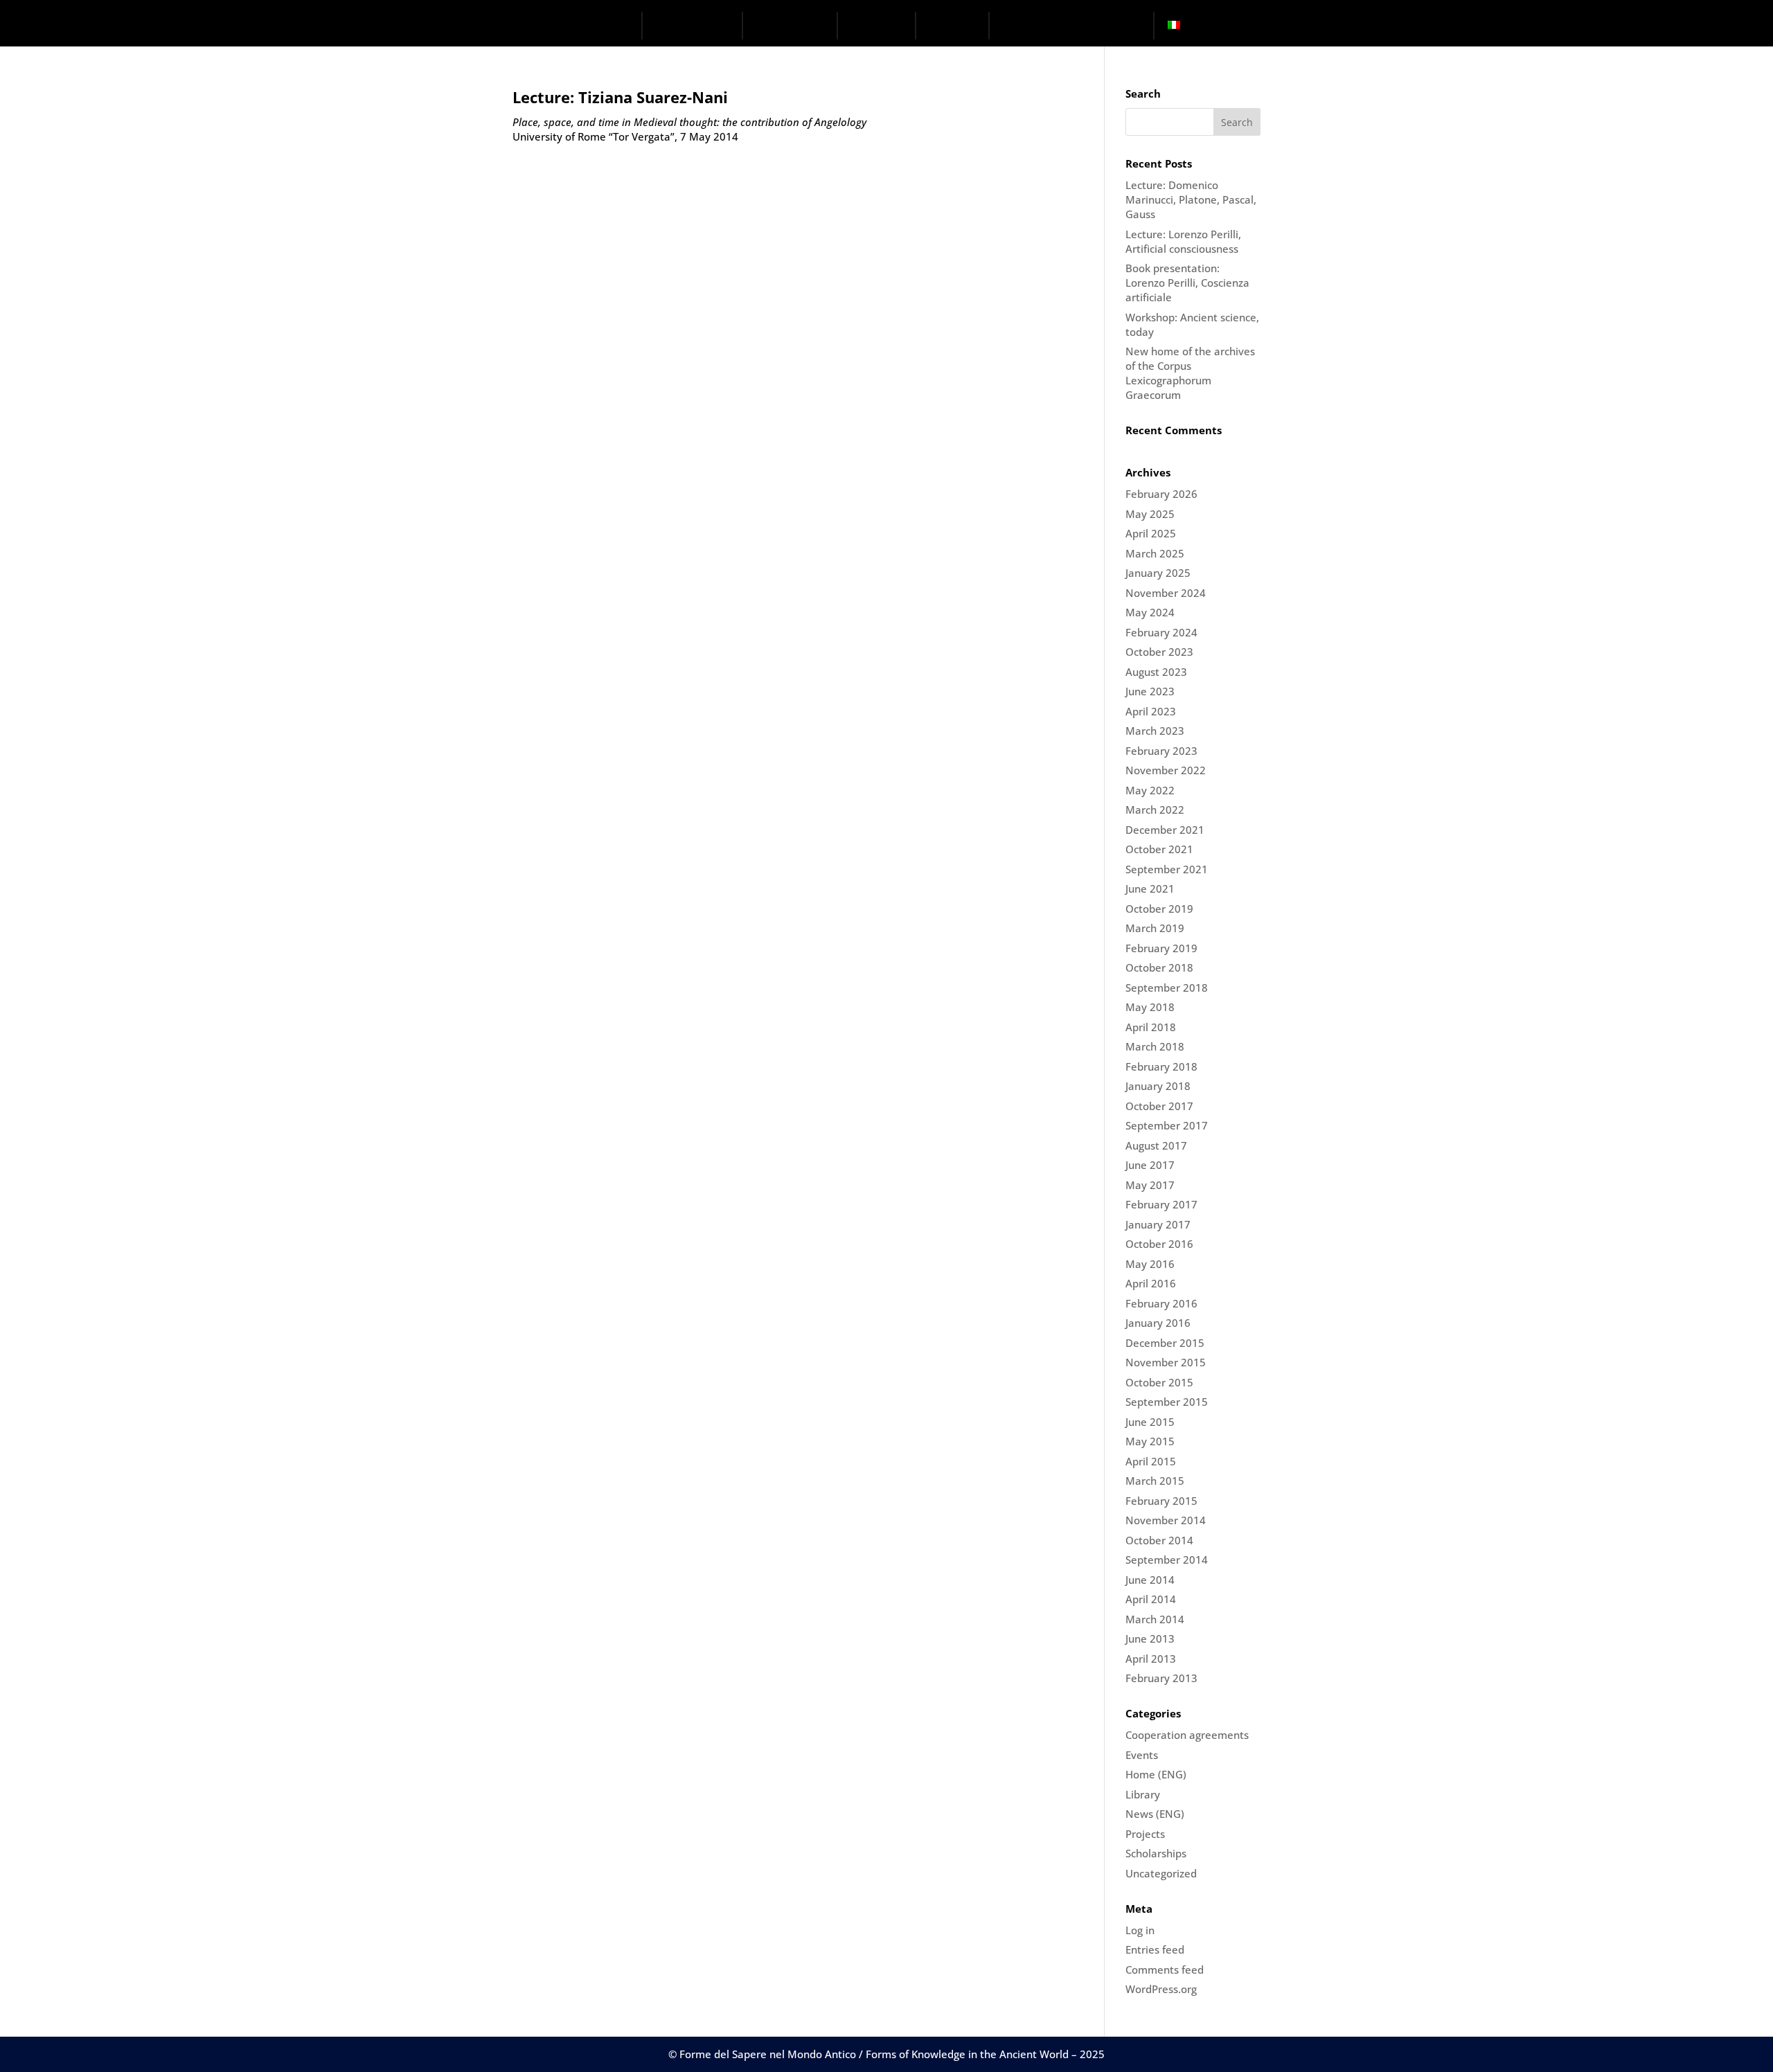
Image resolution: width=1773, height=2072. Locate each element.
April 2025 (1151, 533)
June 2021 (1150, 888)
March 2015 (1155, 1481)
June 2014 (1150, 1580)
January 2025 (1158, 573)
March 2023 (1155, 731)
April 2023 (1151, 711)
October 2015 (1159, 1382)
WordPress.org (1161, 1989)
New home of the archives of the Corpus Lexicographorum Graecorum (1190, 373)
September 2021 (1167, 869)
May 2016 (1150, 1264)
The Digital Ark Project (1061, 25)
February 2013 (1161, 1678)
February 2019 (1161, 948)
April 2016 (1151, 1283)
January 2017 (1158, 1224)
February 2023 (1161, 751)
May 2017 (1150, 1185)
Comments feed (1165, 1970)
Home (616, 25)
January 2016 (1158, 1323)
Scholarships (1156, 1853)
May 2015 (1150, 1441)
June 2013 (1150, 1638)
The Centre (692, 25)
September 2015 (1167, 1402)
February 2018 (1161, 1066)
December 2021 (1165, 830)
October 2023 (1159, 652)
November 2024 (1166, 593)
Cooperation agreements (1187, 1735)
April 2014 (1151, 1599)
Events (961, 25)
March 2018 (1155, 1046)
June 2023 (1150, 691)
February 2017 (1161, 1204)
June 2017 (1150, 1165)
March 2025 (1155, 553)
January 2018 (1158, 1086)
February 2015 (1161, 1501)
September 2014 (1167, 1560)
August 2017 (1156, 1145)
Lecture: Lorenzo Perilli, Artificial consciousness (1183, 241)
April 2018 (1151, 1027)
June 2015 (1150, 1422)
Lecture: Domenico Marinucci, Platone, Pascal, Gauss (1191, 199)
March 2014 (1155, 1619)
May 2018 (1150, 1007)
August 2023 (1156, 672)
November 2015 (1166, 1362)
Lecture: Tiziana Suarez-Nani (620, 97)
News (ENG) (1155, 1814)
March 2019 (1155, 928)
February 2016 (1161, 1303)
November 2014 (1166, 1520)
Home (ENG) (1156, 1774)
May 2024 (1150, 612)
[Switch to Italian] (1177, 26)
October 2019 (1159, 909)
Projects (884, 25)
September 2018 (1167, 988)
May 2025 (1150, 514)
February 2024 (1161, 632)
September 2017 (1167, 1125)
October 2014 (1159, 1540)
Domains (791, 25)
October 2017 (1159, 1106)
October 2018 (1159, 967)
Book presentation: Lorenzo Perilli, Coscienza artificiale (1187, 283)
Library (1143, 1794)
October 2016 (1159, 1244)
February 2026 (1161, 494)
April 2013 (1151, 1659)
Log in (1140, 1930)
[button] (1143, 27)
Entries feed (1155, 1949)
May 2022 (1150, 790)
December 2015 (1165, 1343)
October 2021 (1159, 849)
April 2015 (1151, 1461)
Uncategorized (1161, 1873)
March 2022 (1155, 810)
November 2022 (1166, 770)
